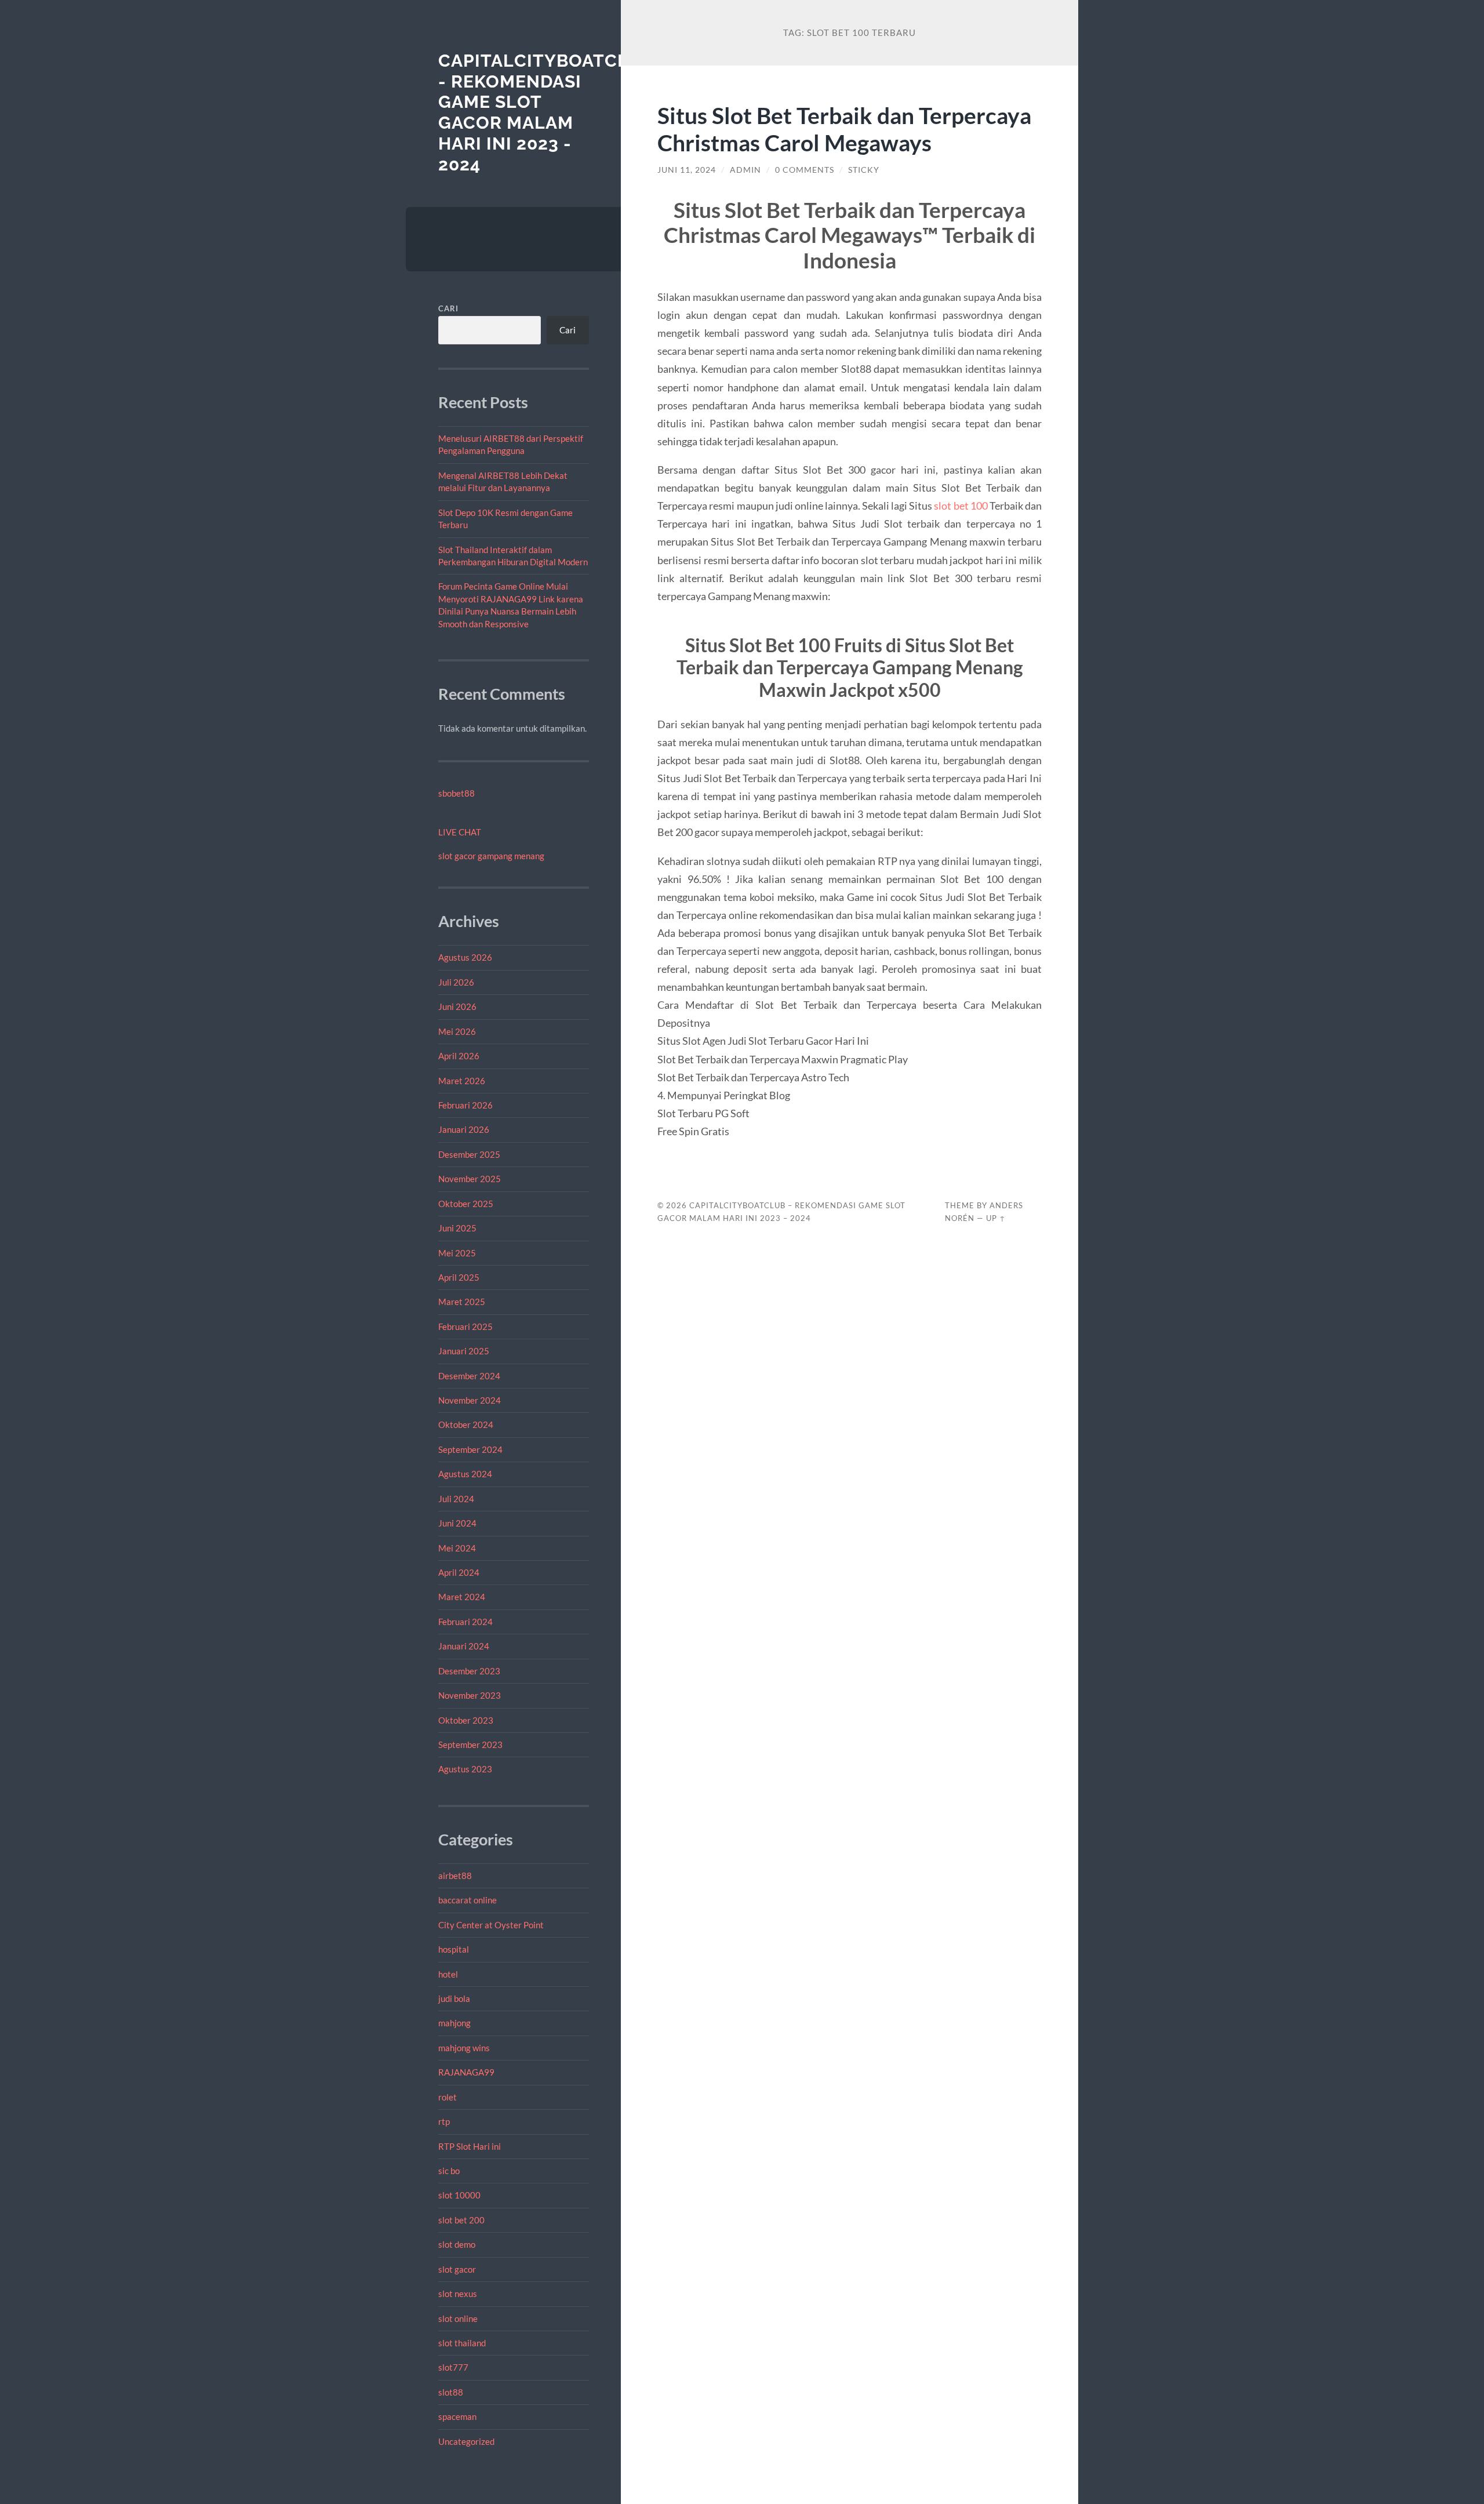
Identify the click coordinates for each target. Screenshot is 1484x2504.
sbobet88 (457, 793)
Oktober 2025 (466, 1204)
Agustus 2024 (465, 1474)
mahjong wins (464, 2048)
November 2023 (470, 1695)
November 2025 (470, 1179)
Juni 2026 (457, 1006)
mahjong (454, 2023)
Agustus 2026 (465, 957)
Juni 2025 (457, 1228)
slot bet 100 (961, 506)
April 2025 (459, 1277)
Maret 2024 (462, 1597)
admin (745, 170)
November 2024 (470, 1400)
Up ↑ (996, 1218)
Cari (448, 308)
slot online (458, 2318)
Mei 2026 (457, 1031)
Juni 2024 (457, 1523)
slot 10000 (459, 2195)
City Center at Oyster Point (491, 1925)
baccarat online (468, 1900)
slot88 (451, 2392)
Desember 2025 (469, 1154)
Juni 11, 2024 (687, 170)
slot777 (453, 2367)
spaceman (457, 2416)
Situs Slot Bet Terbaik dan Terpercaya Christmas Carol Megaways (844, 129)
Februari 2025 (465, 1326)
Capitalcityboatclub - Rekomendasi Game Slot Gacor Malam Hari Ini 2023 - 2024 (546, 112)
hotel (448, 1974)
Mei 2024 (457, 1548)
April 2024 (459, 1572)
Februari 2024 (465, 1622)
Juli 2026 (456, 982)
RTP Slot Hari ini (470, 2146)
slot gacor (457, 2269)
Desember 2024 (469, 1376)
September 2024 (470, 1449)
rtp (444, 2121)
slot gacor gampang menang (491, 856)
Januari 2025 (464, 1351)
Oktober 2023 (466, 1720)
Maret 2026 (462, 1081)
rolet (448, 2097)
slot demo (457, 2244)
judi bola (454, 1998)
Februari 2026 (465, 1105)
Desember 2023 (469, 1671)
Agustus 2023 (465, 1769)
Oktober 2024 (466, 1424)
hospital (454, 1949)
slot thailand (462, 2343)
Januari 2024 (464, 1646)
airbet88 (455, 1876)
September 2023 (470, 1745)
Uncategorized (466, 2441)
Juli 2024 (456, 1499)
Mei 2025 (457, 1253)
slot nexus (458, 2294)
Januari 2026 (464, 1129)
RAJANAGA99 (466, 2072)
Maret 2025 (462, 1302)
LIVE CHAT (460, 832)
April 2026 (459, 1056)
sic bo (449, 2171)
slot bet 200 (461, 2220)
